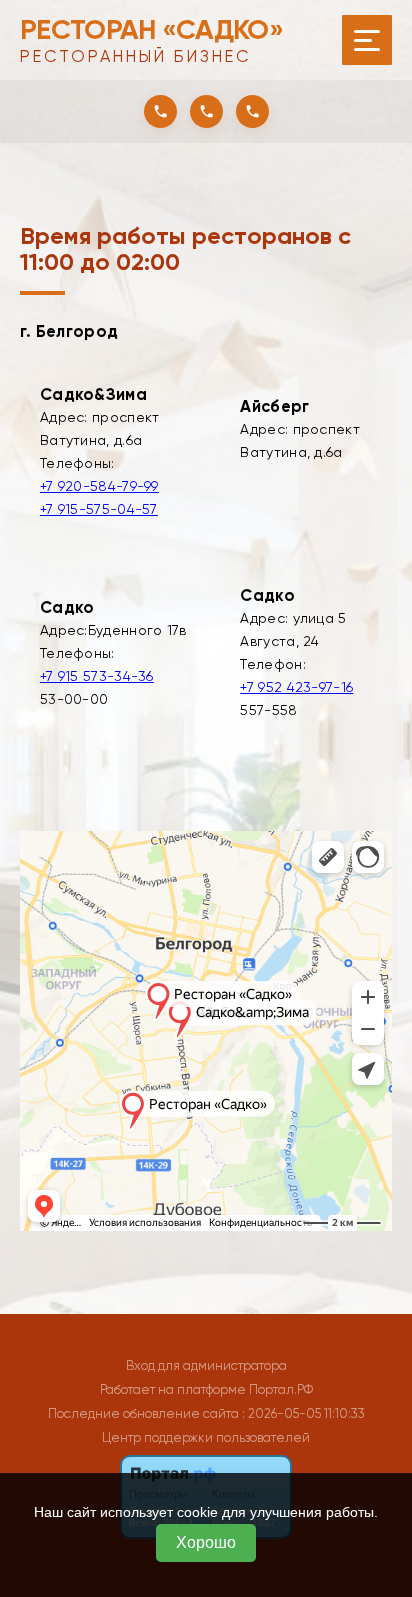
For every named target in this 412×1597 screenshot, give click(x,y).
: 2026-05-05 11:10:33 (303, 1413)
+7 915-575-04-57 (99, 509)
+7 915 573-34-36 (97, 676)
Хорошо (206, 1542)
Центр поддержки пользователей (206, 1437)
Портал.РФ (281, 1389)
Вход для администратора (206, 1365)
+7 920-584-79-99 (99, 486)
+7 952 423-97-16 (296, 687)
